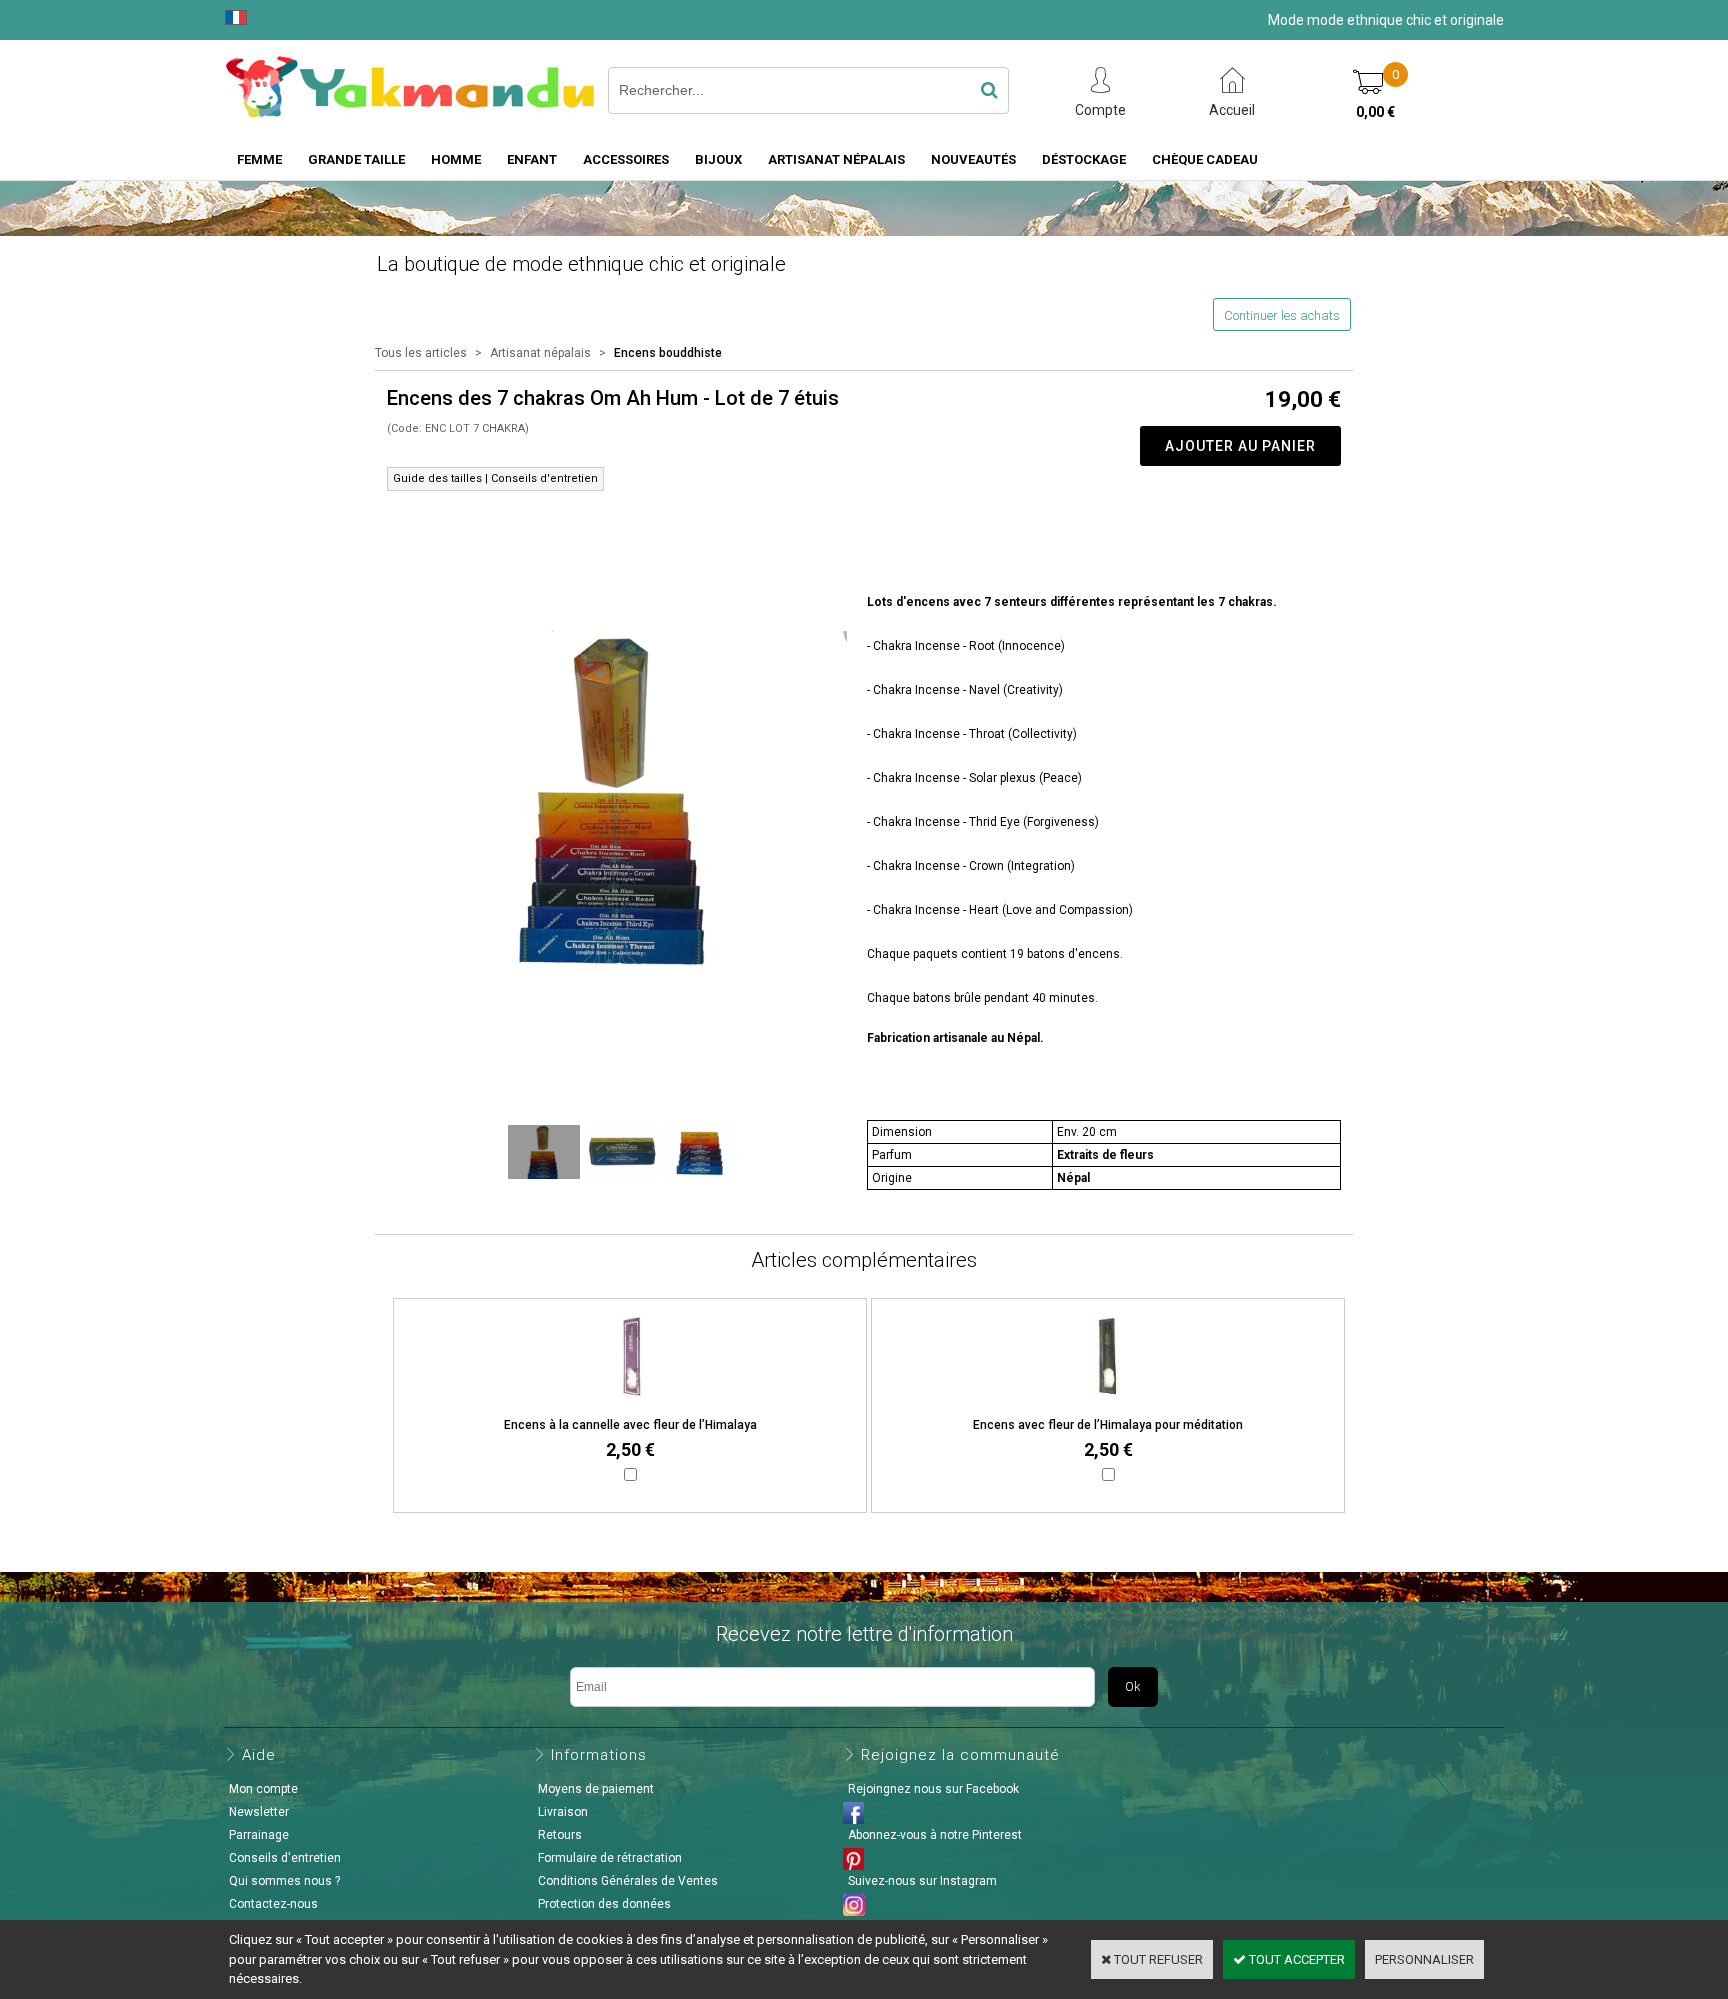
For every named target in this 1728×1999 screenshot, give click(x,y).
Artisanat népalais (540, 353)
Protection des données (604, 1904)
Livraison (563, 1812)
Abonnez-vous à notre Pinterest (935, 1835)
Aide (259, 1755)
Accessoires (626, 159)
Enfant (532, 159)
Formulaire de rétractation (610, 1858)
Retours (560, 1835)
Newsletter (259, 1812)
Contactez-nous (273, 1904)
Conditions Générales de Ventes (628, 1881)
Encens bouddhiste (668, 353)
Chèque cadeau (1205, 159)
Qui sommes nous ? (284, 1881)
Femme (259, 159)
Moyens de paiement (596, 1789)
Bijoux (718, 159)
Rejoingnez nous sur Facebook (933, 1789)
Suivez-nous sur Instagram (922, 1881)
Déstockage (1084, 159)
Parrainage (259, 1835)
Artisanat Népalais (836, 159)
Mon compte (263, 1789)
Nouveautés (973, 159)
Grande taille (356, 159)
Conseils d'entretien (285, 1858)
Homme (456, 159)
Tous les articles (421, 353)
